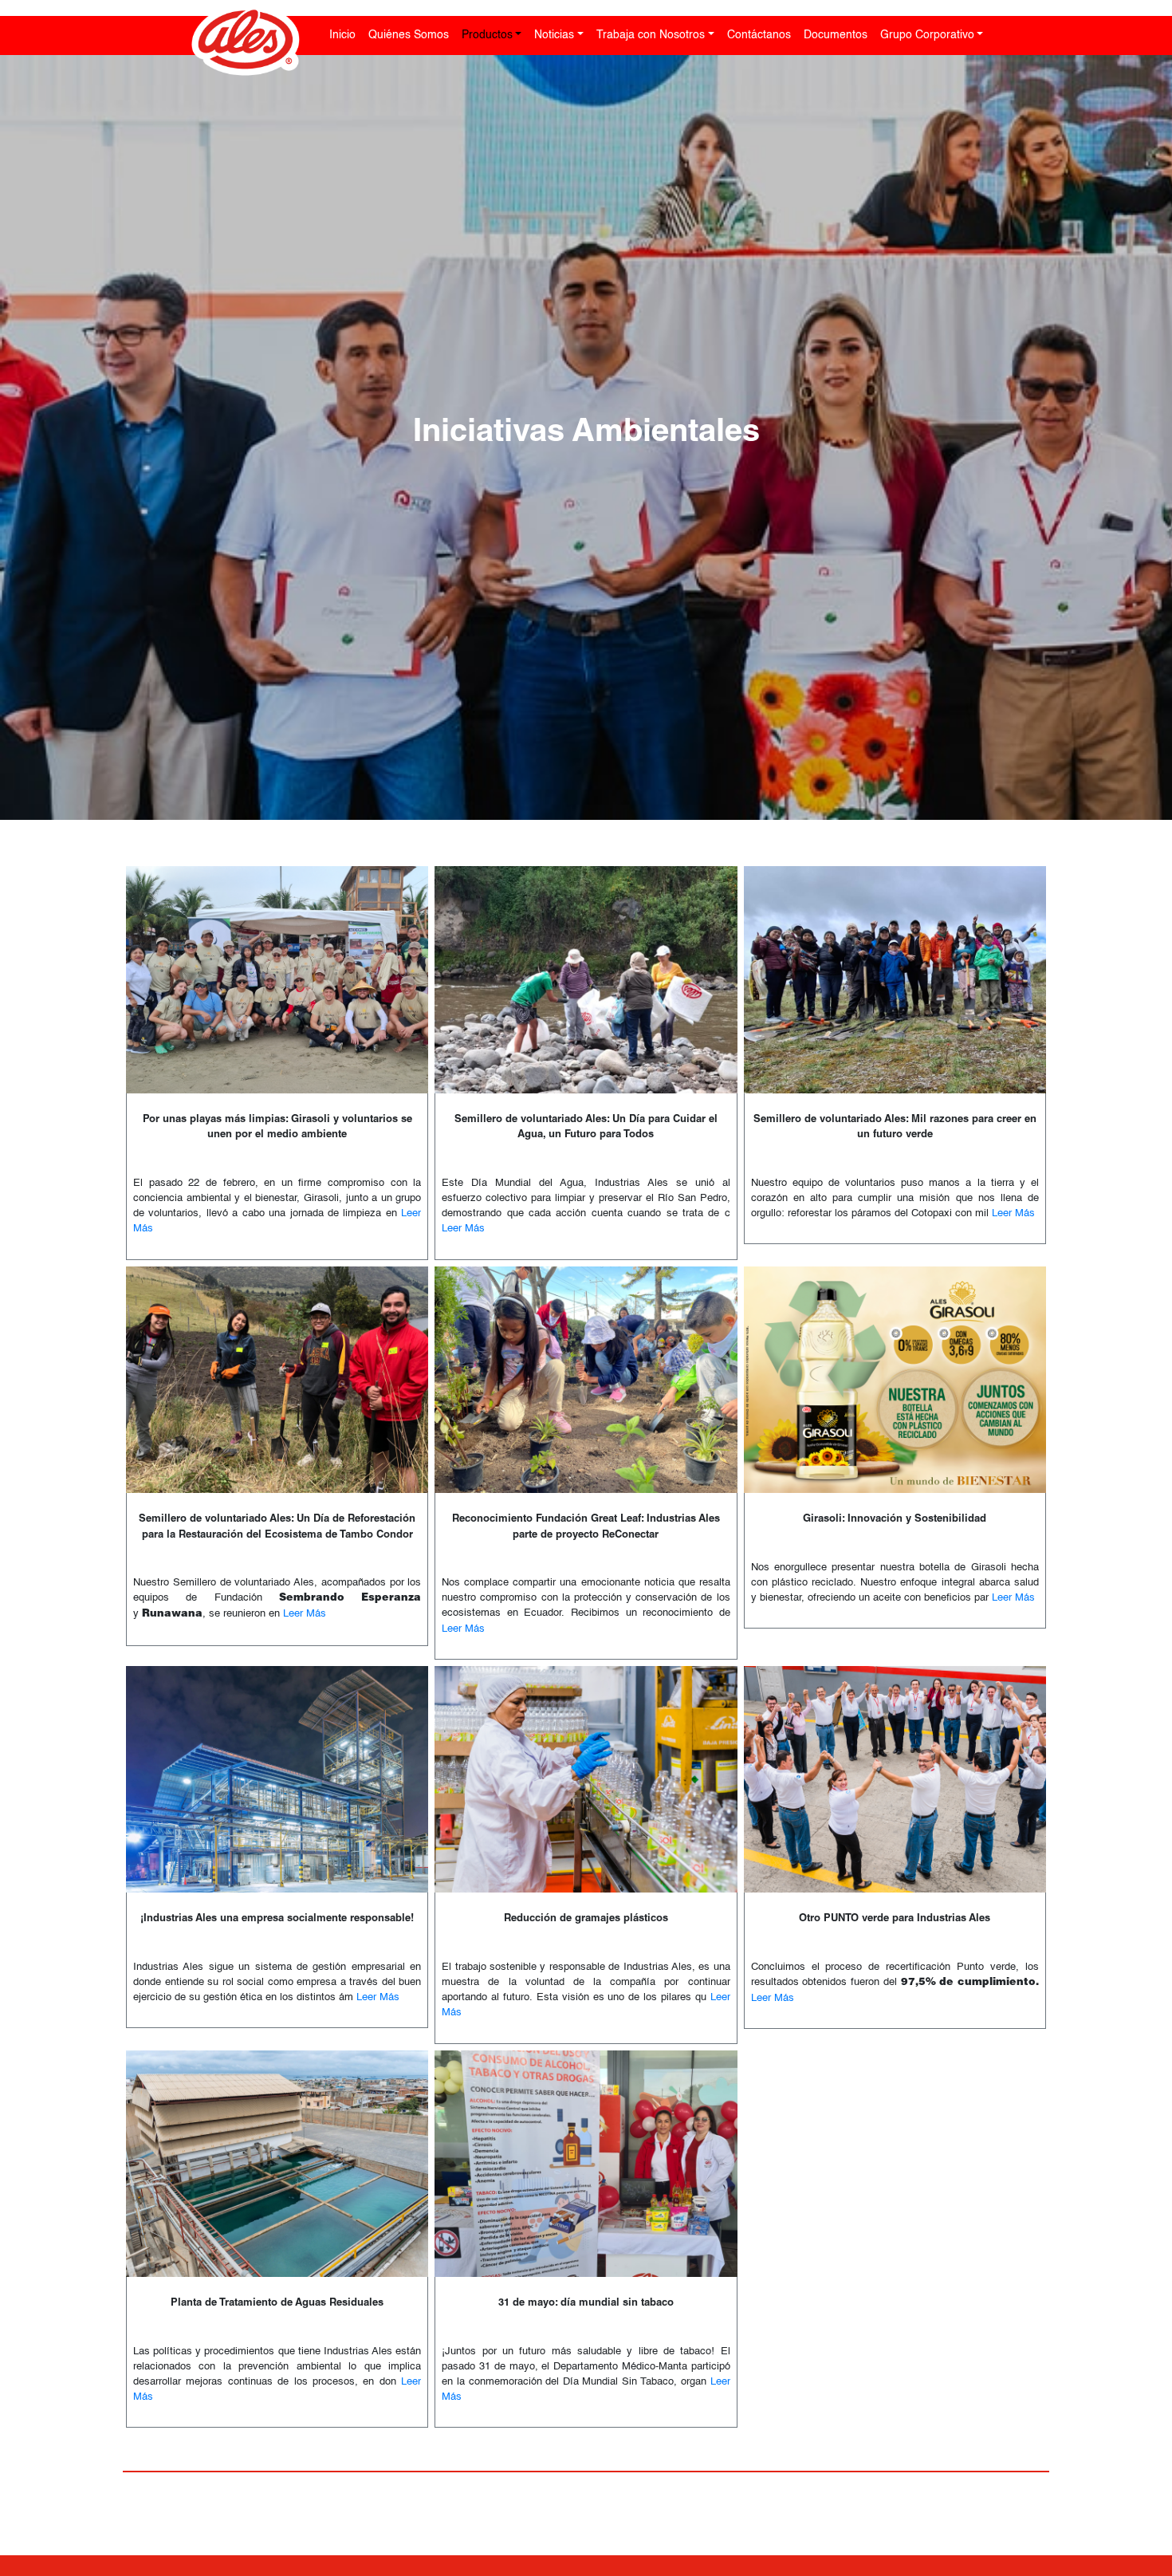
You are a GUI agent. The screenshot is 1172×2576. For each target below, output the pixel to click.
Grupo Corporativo (927, 35)
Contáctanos (759, 35)
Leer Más (463, 1229)
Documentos (836, 35)
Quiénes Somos (409, 35)
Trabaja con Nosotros (651, 35)
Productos (487, 35)
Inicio (342, 35)
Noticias (554, 35)
